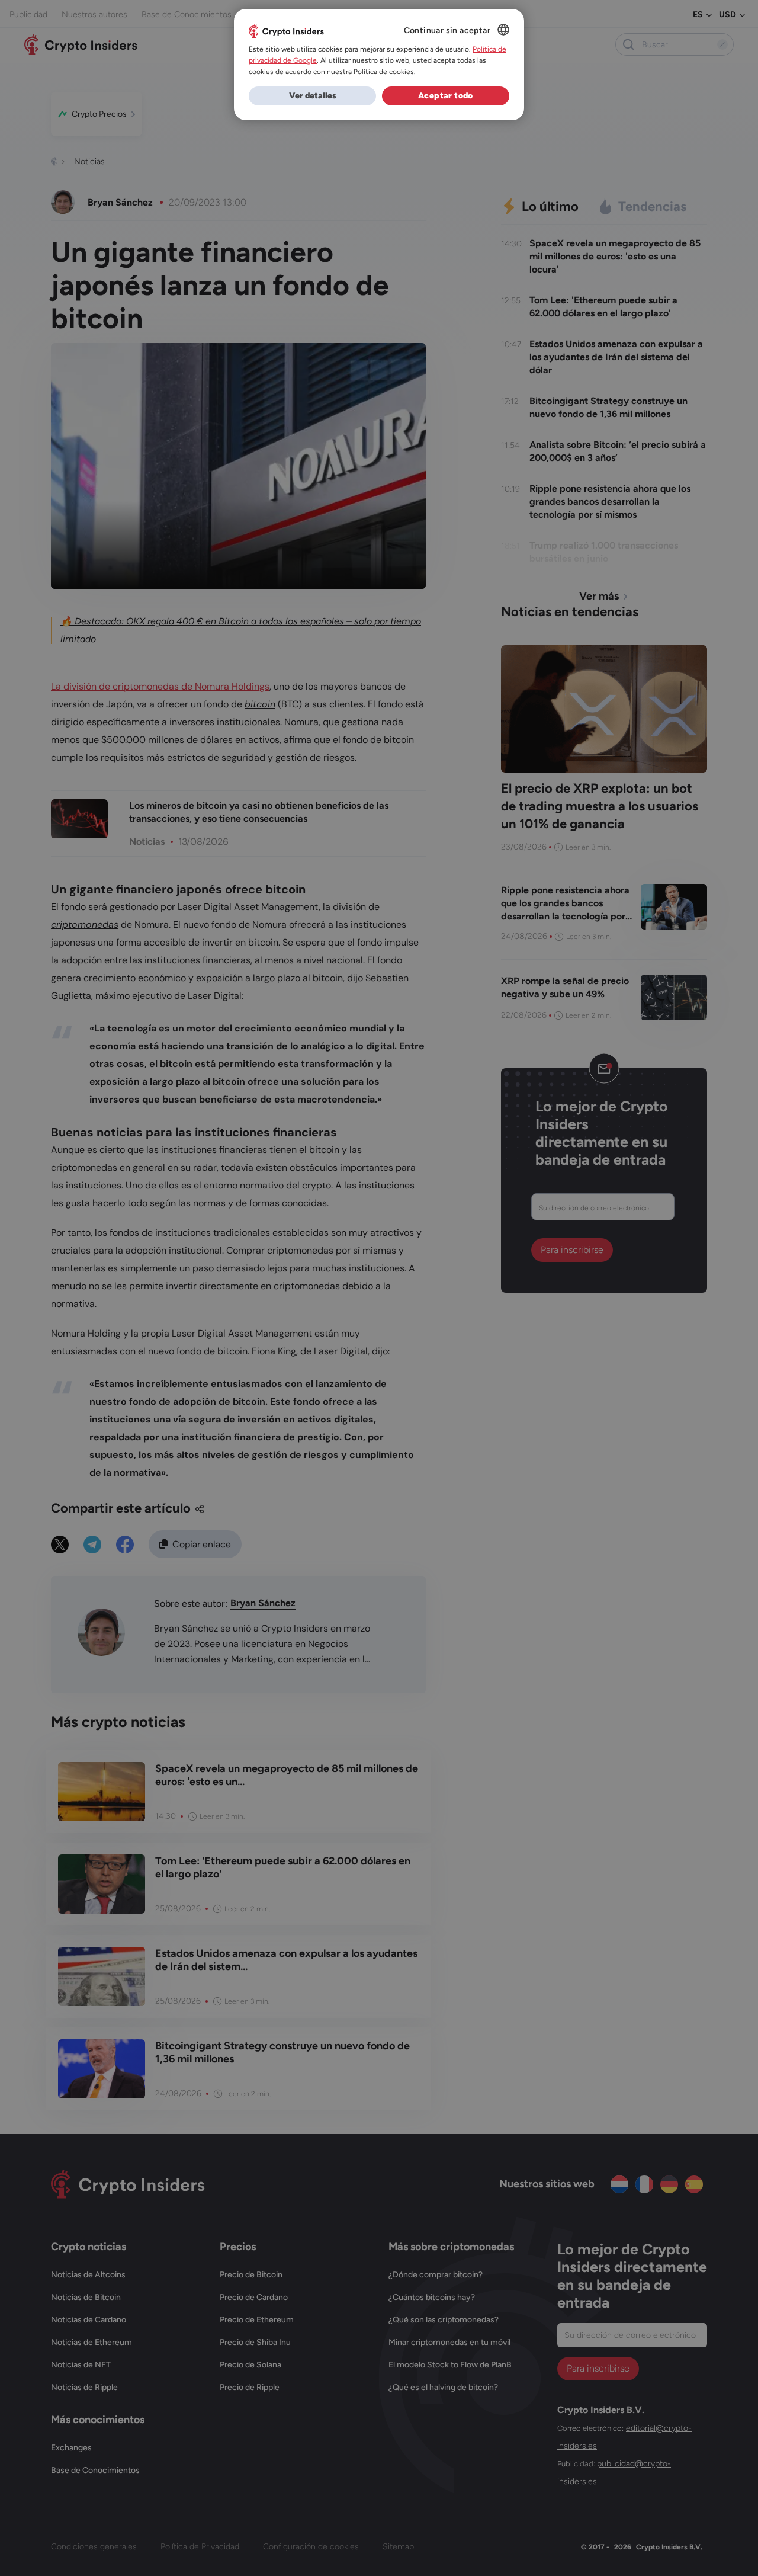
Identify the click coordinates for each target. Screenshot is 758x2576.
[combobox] (503, 30)
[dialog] (379, 65)
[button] (312, 96)
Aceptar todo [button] (446, 96)
